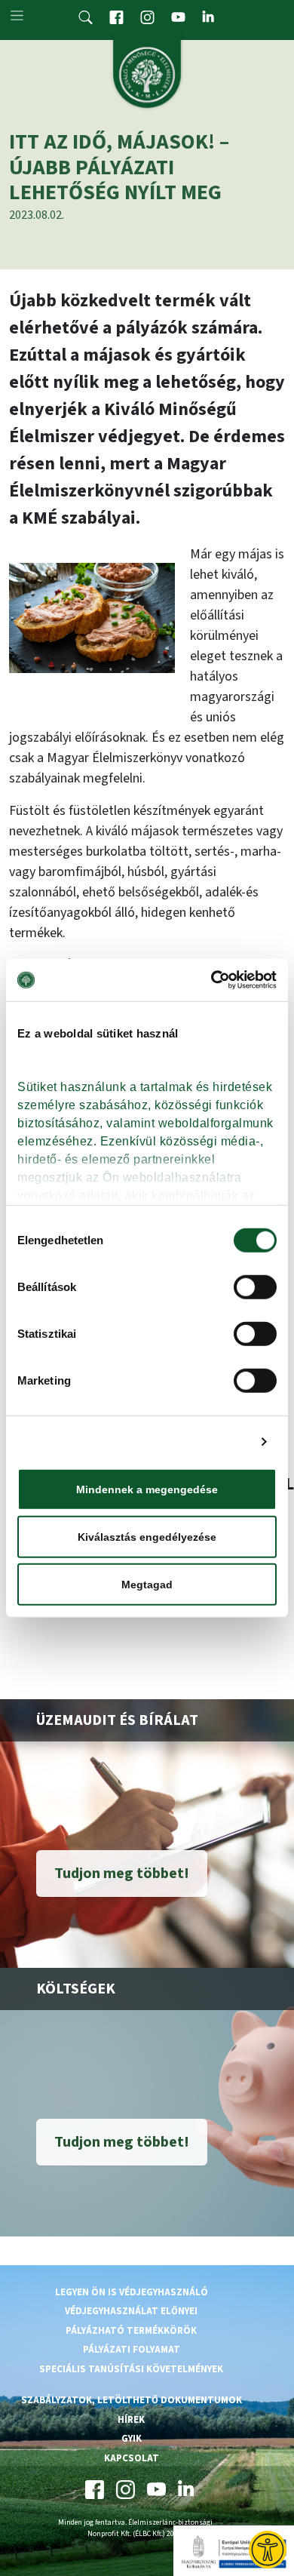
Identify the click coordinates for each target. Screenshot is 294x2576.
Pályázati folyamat (132, 2350)
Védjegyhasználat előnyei (131, 2311)
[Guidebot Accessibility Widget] (268, 2550)
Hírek (131, 2420)
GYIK (132, 2439)
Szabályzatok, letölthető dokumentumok (132, 2400)
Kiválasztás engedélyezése (147, 1536)
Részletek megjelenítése (183, 1442)
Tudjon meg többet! (122, 1874)
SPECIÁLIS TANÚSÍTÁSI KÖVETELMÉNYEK (131, 2369)
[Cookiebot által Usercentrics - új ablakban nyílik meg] (211, 980)
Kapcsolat (132, 2458)
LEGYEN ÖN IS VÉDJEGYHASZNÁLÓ (132, 2292)
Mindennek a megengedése (147, 1489)
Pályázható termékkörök (131, 2331)
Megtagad (147, 1584)
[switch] (255, 1286)
